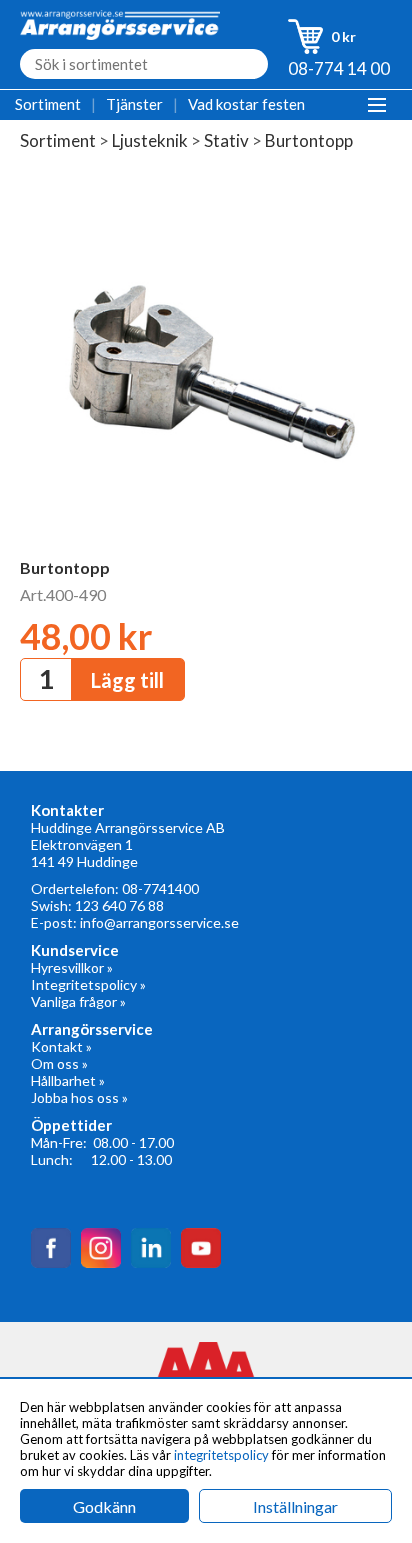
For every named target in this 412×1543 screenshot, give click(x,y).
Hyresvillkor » (72, 967)
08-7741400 (160, 888)
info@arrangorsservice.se (159, 922)
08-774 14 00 (339, 68)
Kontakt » (61, 1046)
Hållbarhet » (68, 1080)
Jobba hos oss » (79, 1097)
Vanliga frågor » (78, 1001)
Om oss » (59, 1063)
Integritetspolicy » (88, 984)
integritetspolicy (221, 1455)
